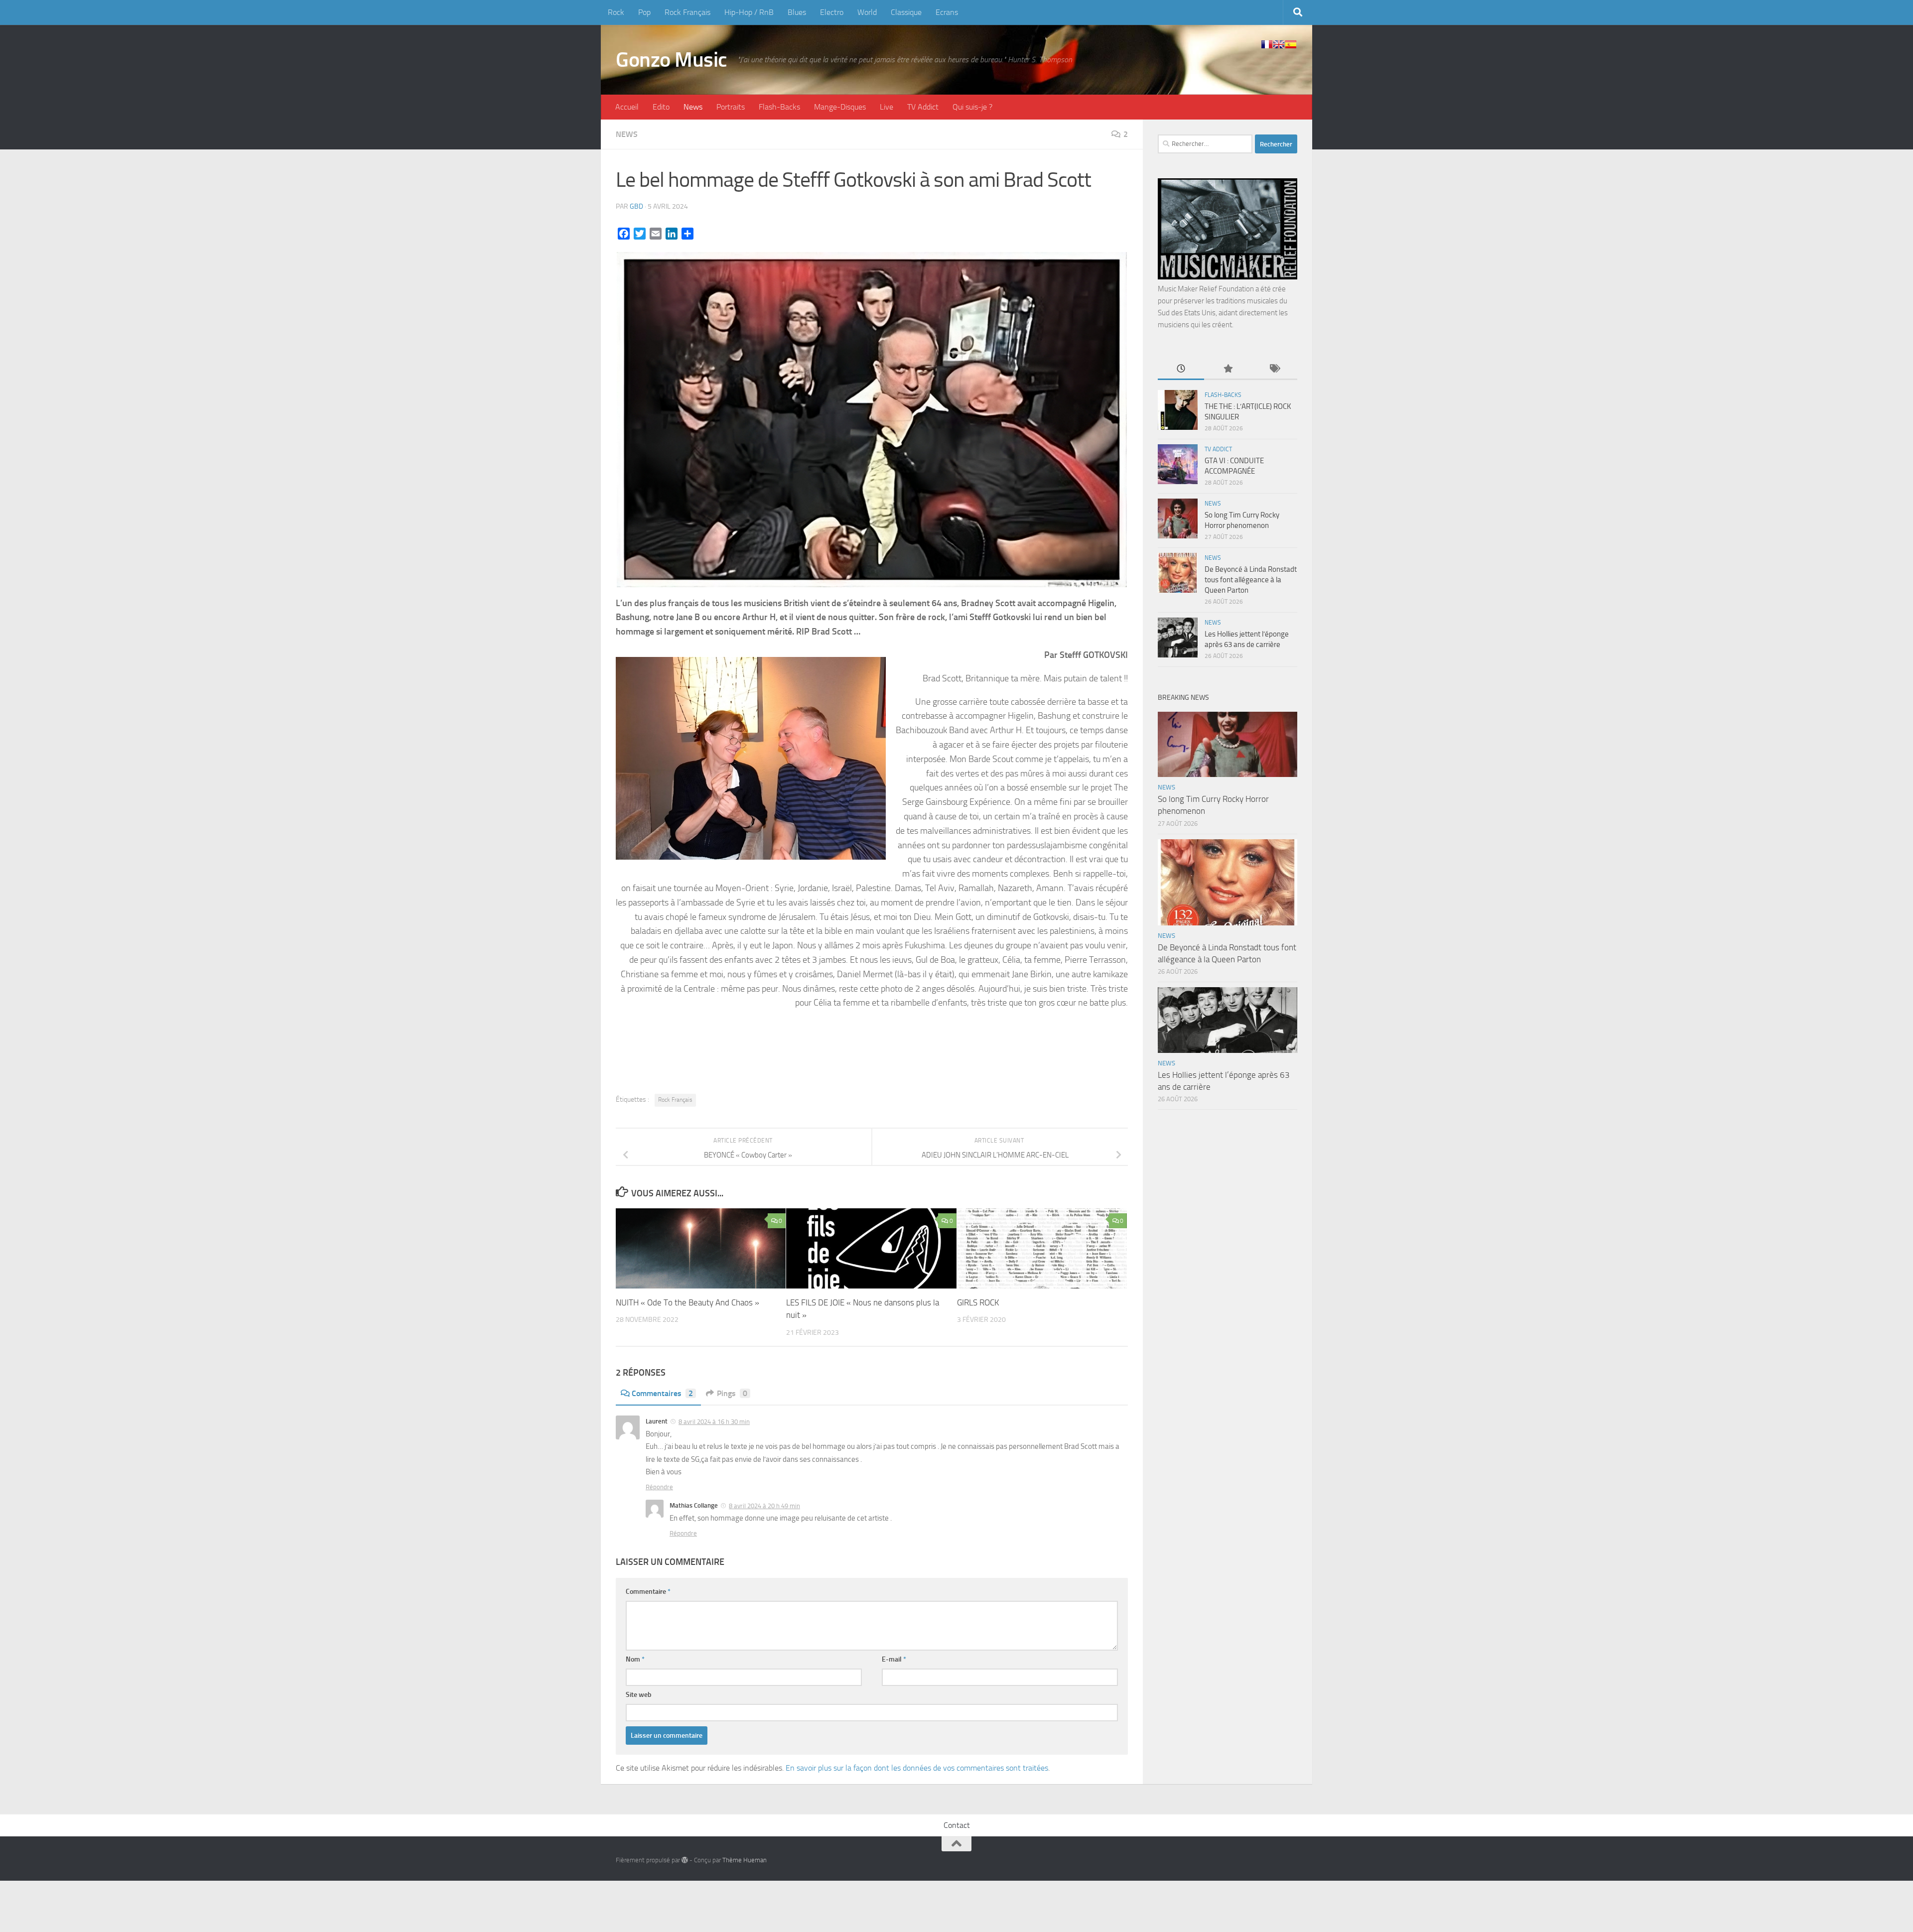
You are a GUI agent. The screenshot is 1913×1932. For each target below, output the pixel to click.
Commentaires (662, 1393)
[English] (1279, 44)
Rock (616, 12)
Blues (797, 12)
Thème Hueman (745, 1860)
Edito (661, 107)
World (867, 12)
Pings (732, 1393)
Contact (957, 1825)
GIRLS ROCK (978, 1302)
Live (887, 107)
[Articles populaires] (1227, 369)
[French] (1267, 44)
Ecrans (947, 12)
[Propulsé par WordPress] (685, 1860)
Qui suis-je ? (972, 107)
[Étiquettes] (1274, 369)
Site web (639, 1695)
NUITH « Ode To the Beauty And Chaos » (687, 1302)
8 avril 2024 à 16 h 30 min (714, 1422)
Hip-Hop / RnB (749, 12)
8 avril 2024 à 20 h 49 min (764, 1506)
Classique (906, 12)
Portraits (731, 107)
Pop (644, 12)
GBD (636, 206)
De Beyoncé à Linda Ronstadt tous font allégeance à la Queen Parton (1251, 580)
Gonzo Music (672, 60)
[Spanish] (1291, 44)
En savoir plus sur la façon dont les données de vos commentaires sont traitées (917, 1768)
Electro (832, 12)
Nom (635, 1659)
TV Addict (923, 107)
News (693, 107)
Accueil (627, 107)
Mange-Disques (840, 107)
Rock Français (687, 12)
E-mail (894, 1659)
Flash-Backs (779, 107)
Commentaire (648, 1592)
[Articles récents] (1181, 369)
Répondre (659, 1487)
